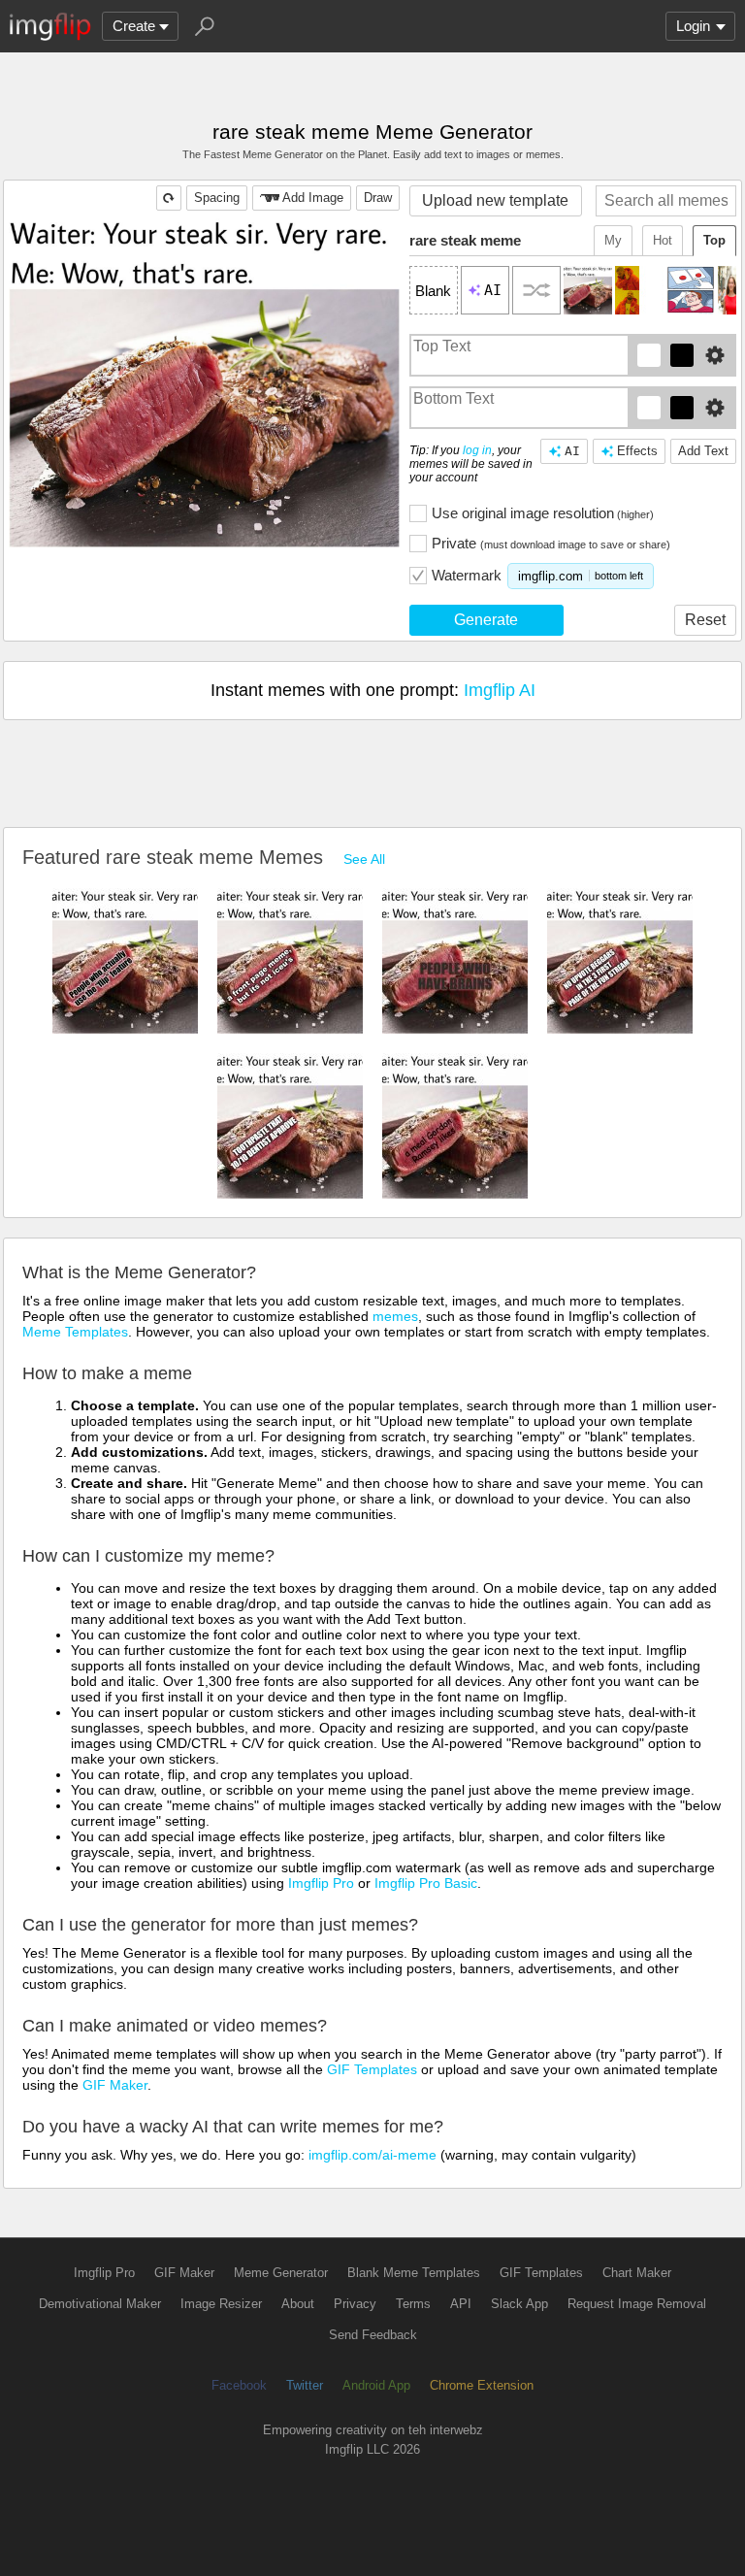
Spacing (217, 198)
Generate (486, 620)
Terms (413, 2304)
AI (572, 451)
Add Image (313, 198)
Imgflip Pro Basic (426, 1883)
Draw (378, 198)
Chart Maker (637, 2273)
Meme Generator (281, 2273)
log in (477, 450)
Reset (705, 620)
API (461, 2304)
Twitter (305, 2385)
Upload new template (495, 200)
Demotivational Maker (100, 2304)
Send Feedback (373, 2335)
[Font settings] (715, 355)
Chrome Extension (482, 2385)
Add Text (703, 451)
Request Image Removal (637, 2304)
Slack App (519, 2304)
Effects (637, 451)
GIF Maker (115, 2085)
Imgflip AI (500, 690)
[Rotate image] (169, 198)
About (298, 2304)
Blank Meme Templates (414, 2273)
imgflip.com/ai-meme (372, 2155)
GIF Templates (372, 2069)
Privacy (355, 2304)
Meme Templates (75, 1332)
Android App (376, 2385)
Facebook (239, 2385)
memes (395, 1316)
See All (364, 859)
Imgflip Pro (321, 1883)
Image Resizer (221, 2304)
